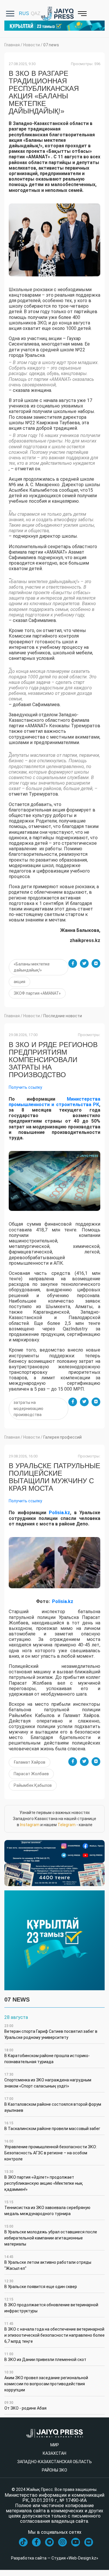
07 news (51, 45)
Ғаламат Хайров (30, 1762)
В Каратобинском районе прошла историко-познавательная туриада (47, 2056)
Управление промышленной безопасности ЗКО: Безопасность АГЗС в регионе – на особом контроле (51, 2150)
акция (19, 982)
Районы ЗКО (54, 2470)
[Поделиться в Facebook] (73, 963)
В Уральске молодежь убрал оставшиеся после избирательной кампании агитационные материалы (51, 2235)
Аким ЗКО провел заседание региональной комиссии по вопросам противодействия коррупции (46, 2381)
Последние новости (63, 1016)
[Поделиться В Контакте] (96, 963)
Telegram (67, 1825)
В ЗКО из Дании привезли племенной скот (45, 2357)
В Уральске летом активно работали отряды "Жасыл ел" (48, 2263)
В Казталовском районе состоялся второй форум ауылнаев (53, 2105)
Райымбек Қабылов (33, 1785)
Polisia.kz (59, 1513)
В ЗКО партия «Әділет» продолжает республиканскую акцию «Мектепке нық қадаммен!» (44, 2181)
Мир (55, 2445)
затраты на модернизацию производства (28, 1409)
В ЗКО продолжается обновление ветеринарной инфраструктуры (51, 2305)
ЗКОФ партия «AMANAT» (37, 993)
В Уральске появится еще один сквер (41, 2284)
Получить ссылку (25, 1087)
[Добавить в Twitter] (84, 963)
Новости (32, 45)
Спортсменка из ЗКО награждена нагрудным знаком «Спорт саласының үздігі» (48, 2080)
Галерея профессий (62, 1437)
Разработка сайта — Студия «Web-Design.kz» (55, 2558)
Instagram (30, 1825)
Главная (12, 45)
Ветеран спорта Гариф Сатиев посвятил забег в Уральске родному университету (51, 2032)
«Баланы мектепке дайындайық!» (32, 967)
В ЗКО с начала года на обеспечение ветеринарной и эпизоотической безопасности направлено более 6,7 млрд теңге (54, 2333)
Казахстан (54, 2453)
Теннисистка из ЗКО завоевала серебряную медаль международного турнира (47, 2208)
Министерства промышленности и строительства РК (54, 1102)
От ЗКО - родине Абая (25, 2406)
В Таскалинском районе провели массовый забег (52, 2126)
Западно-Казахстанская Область (54, 2462)
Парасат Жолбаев (31, 1774)
